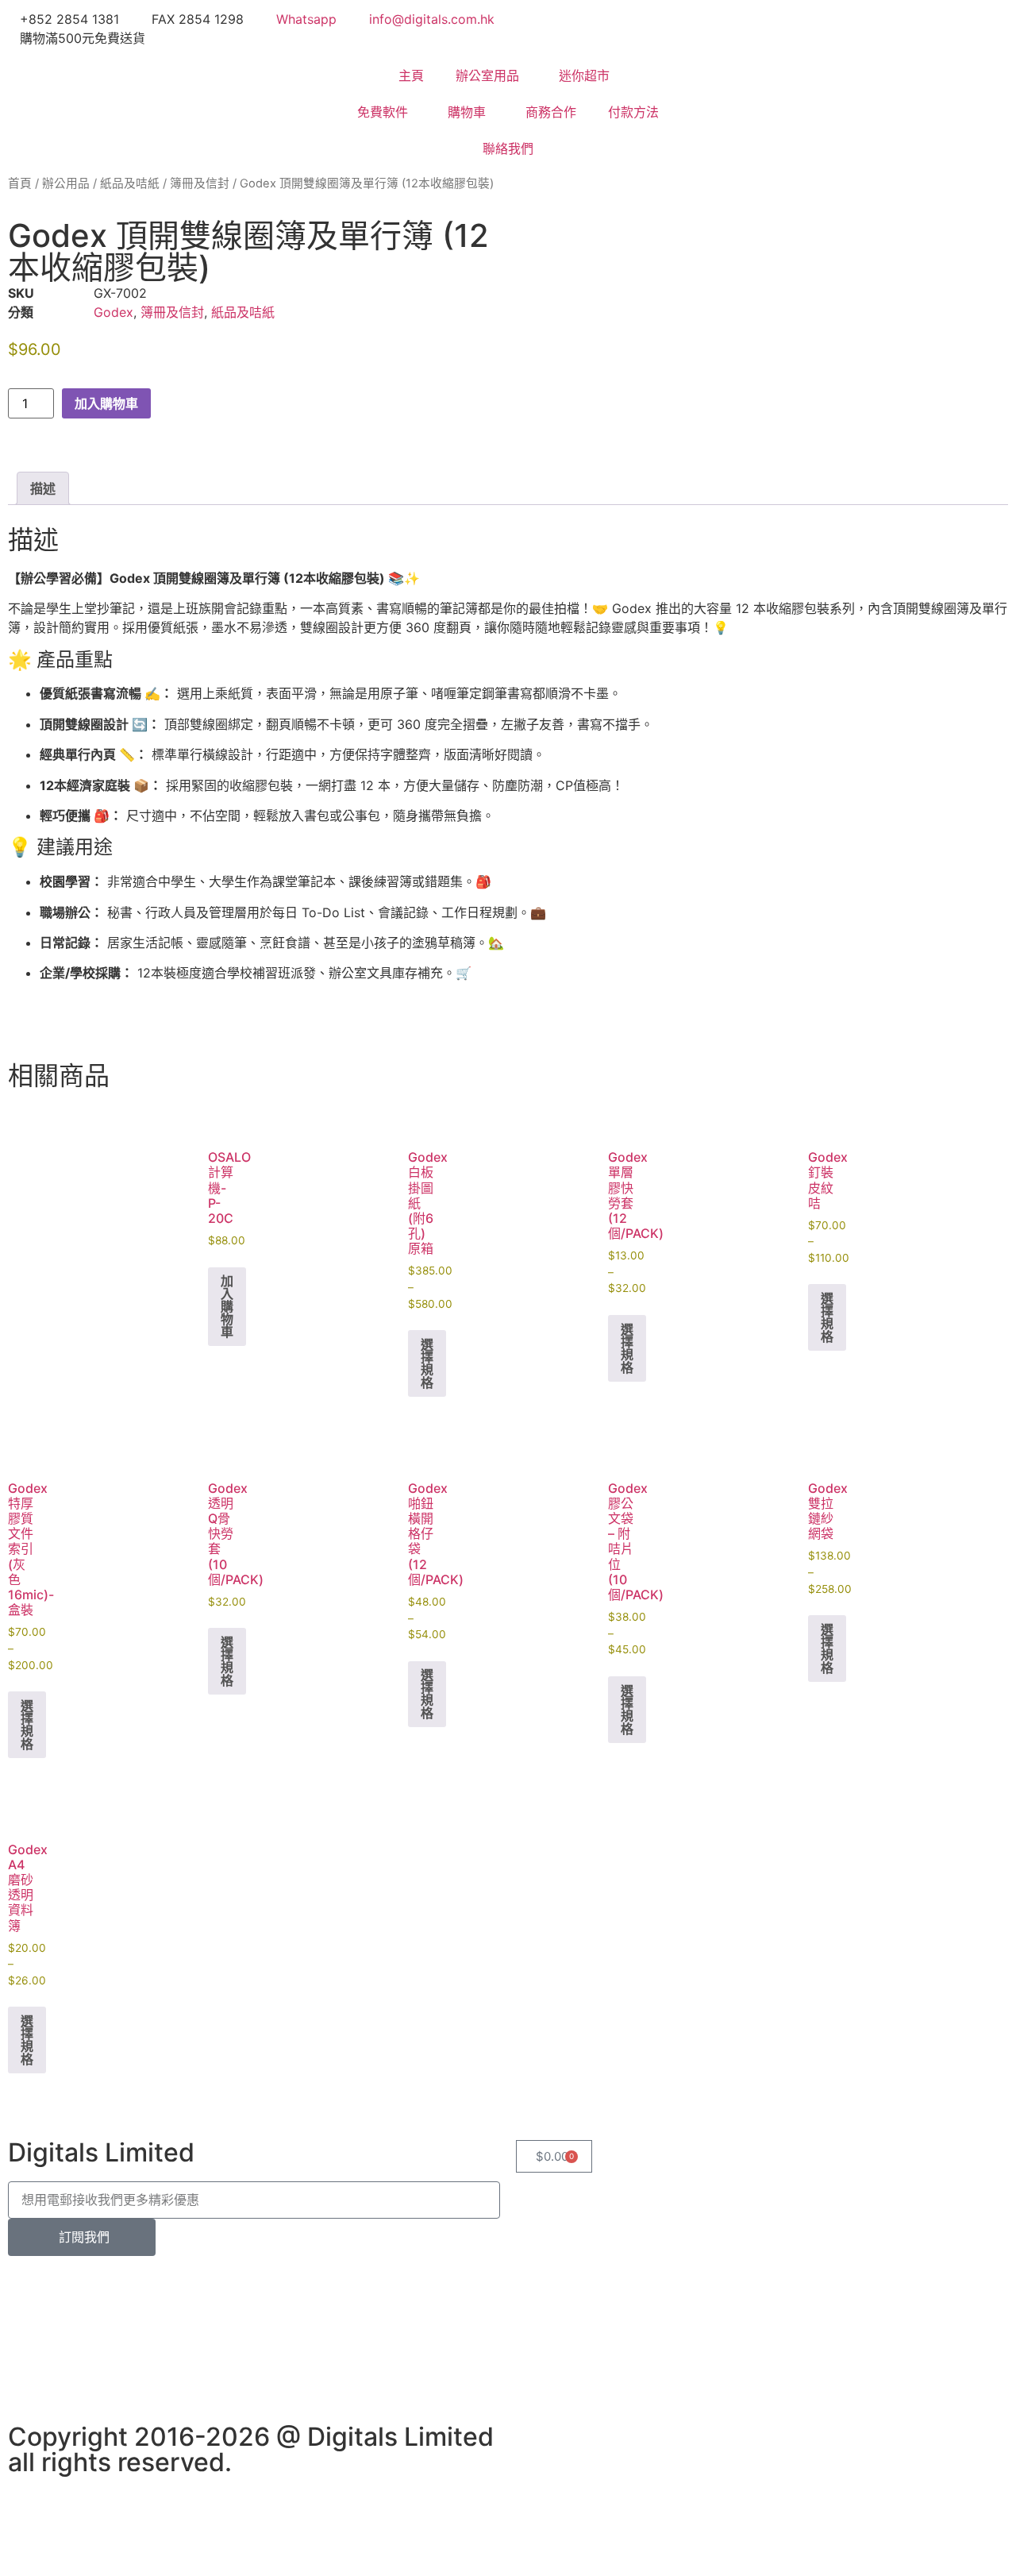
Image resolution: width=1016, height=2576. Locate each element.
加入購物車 (106, 403)
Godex (114, 312)
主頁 (411, 75)
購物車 (467, 112)
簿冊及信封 (200, 183)
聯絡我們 (508, 148)
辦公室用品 (487, 75)
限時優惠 (102, 2282)
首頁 (20, 183)
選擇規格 (427, 1363)
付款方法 (633, 112)
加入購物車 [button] (227, 1306)
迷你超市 (584, 75)
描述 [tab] (43, 488)
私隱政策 (459, 2282)
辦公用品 (66, 183)
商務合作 (551, 112)
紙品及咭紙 (130, 183)
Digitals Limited (101, 2152)
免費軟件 (383, 112)
